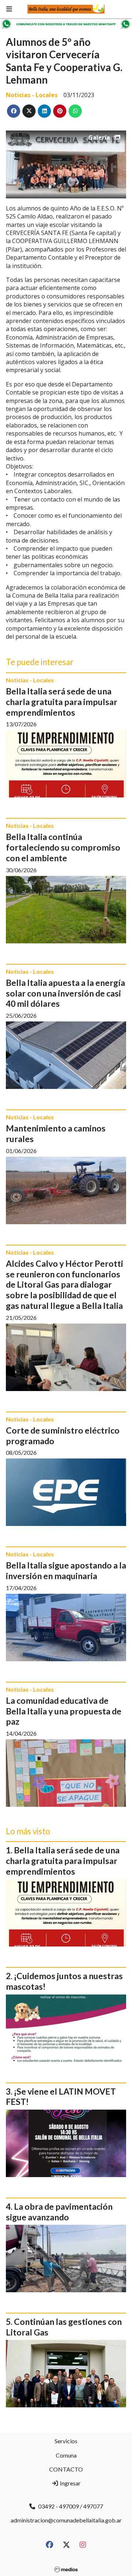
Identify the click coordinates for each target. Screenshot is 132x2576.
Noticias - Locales (32, 95)
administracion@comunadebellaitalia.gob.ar (66, 2520)
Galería (99, 137)
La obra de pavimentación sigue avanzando (59, 2212)
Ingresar (70, 2483)
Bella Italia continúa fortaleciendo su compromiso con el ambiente (63, 847)
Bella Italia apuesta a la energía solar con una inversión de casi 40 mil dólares (65, 993)
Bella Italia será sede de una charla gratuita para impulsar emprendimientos (62, 702)
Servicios (66, 2441)
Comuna (66, 2455)
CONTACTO (66, 2469)
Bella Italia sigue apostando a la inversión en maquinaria (66, 1570)
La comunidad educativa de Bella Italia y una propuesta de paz (64, 1711)
